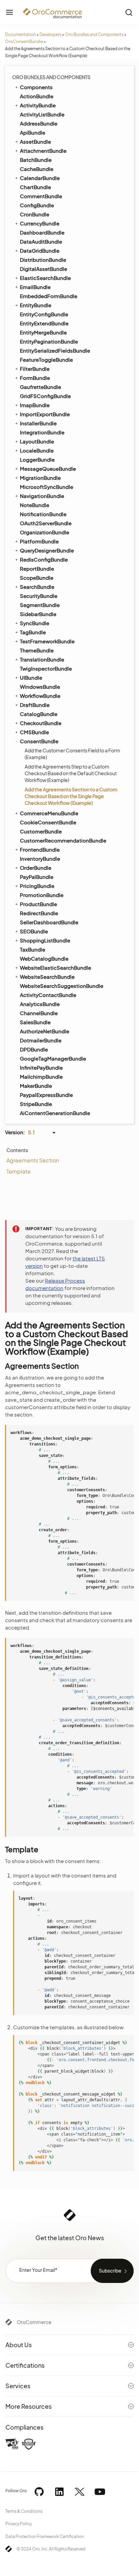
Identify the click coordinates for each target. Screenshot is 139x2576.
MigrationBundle (40, 478)
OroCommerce (34, 2322)
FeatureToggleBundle (46, 360)
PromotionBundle (42, 895)
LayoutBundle (37, 441)
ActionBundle (37, 96)
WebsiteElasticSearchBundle (55, 968)
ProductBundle (38, 904)
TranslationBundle (42, 659)
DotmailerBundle (41, 1040)
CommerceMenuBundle (49, 813)
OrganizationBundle (45, 532)
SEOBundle (34, 931)
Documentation (20, 34)
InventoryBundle (40, 858)
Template (19, 1171)
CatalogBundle (39, 714)
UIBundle (31, 677)
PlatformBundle (39, 541)
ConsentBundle (39, 741)
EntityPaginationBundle (49, 341)
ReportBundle (37, 568)
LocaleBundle (37, 450)
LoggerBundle (37, 459)
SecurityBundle (39, 596)
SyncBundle (35, 623)
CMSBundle (34, 732)
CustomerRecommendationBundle (63, 840)
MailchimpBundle (41, 1077)
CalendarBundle (40, 178)
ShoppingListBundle (45, 940)
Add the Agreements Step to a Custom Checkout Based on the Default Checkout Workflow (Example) (71, 773)
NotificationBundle (43, 514)
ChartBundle (35, 187)
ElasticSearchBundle (45, 278)
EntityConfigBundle (44, 314)
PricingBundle (37, 886)
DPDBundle (34, 1049)
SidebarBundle (38, 614)
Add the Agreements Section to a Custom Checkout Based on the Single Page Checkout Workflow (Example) (71, 796)
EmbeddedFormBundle (49, 296)
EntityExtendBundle (44, 323)
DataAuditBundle (41, 241)
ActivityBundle (38, 105)
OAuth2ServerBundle (46, 523)
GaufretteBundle (40, 387)
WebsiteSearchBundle (47, 977)
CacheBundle (37, 169)
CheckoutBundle (41, 723)
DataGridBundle (40, 251)
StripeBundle (36, 1104)
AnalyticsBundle (40, 1004)
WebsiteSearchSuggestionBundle (62, 986)
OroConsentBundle (24, 42)
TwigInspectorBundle (46, 668)
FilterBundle (35, 369)
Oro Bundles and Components (94, 34)
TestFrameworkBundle (47, 641)
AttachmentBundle (43, 151)
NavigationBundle (42, 496)
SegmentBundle (40, 605)
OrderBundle (36, 868)
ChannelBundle (39, 1013)
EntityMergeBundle (43, 332)
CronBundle (35, 214)
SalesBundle (35, 1022)
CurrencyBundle (40, 223)
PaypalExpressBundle (46, 1095)
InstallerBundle (38, 423)
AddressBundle (39, 123)
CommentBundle (41, 196)
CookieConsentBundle (48, 822)
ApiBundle (33, 132)
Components (36, 87)
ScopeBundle (37, 578)
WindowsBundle (40, 687)
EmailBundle (35, 287)
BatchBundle (36, 160)
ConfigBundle (37, 205)
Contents (17, 1150)
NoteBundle (35, 505)
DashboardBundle (42, 232)
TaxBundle (33, 949)
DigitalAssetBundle (44, 269)
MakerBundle (36, 1086)
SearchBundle (37, 587)
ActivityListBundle (42, 114)
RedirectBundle (39, 913)
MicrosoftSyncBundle (47, 487)
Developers (50, 34)
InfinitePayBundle (41, 1067)
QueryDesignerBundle (47, 550)
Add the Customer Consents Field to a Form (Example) (72, 754)
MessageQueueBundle (48, 469)
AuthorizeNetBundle (45, 1031)
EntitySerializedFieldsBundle (55, 350)
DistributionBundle (43, 260)
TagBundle (33, 632)
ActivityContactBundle (48, 995)
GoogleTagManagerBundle (53, 1058)
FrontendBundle (40, 849)
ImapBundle (35, 405)
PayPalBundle (37, 877)
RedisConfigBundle (44, 559)
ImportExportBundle (45, 414)
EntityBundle (36, 305)
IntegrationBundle (42, 432)
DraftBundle (35, 705)
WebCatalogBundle (44, 958)
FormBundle (35, 378)
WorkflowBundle (40, 696)
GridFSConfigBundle (45, 396)
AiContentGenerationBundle (55, 1113)
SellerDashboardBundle (49, 922)
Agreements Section (33, 1160)
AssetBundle (35, 141)
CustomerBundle (41, 831)
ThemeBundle (37, 650)
